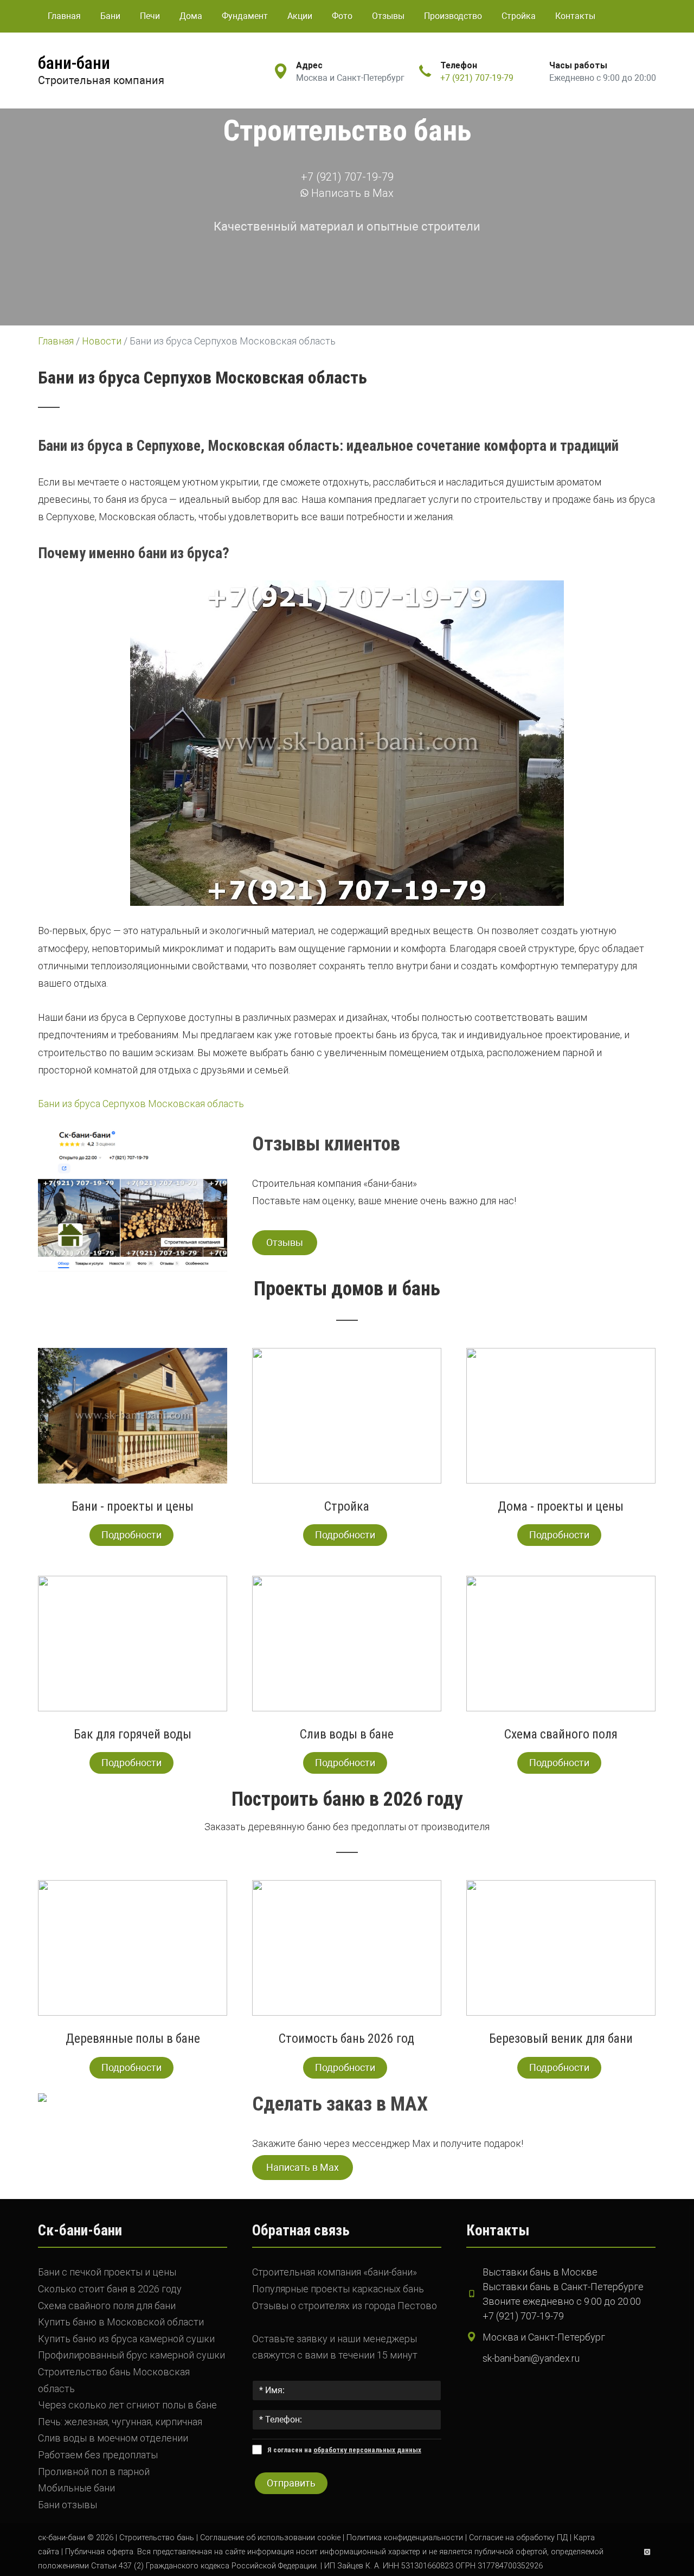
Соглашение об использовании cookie (270, 2538)
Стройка (519, 16)
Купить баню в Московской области (121, 2322)
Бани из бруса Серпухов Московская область (141, 1104)
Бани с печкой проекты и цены (107, 2272)
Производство (453, 16)
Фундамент (245, 16)
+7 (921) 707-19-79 (477, 78)
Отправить (291, 2483)
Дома (191, 16)
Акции (300, 16)
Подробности (131, 1535)
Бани (110, 16)
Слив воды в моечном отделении (113, 2438)
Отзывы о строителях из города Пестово (345, 2306)
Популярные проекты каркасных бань (338, 2289)
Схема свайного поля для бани (107, 2306)
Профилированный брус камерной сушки (131, 2355)
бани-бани (74, 63)
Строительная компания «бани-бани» (335, 2272)
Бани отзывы (68, 2505)
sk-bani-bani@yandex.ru (531, 2358)
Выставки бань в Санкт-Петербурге (563, 2287)
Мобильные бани (76, 2488)
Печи (150, 16)
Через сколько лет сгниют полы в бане (127, 2405)
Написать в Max (351, 193)
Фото (342, 16)
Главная (64, 16)
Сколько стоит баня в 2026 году (110, 2289)
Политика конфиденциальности (405, 2538)
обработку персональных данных (367, 2450)
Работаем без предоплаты (98, 2455)
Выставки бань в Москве (540, 2272)
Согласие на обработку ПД (518, 2538)
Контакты (575, 16)
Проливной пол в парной (94, 2472)
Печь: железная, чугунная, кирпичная (120, 2422)
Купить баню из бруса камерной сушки (126, 2339)
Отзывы (388, 16)
